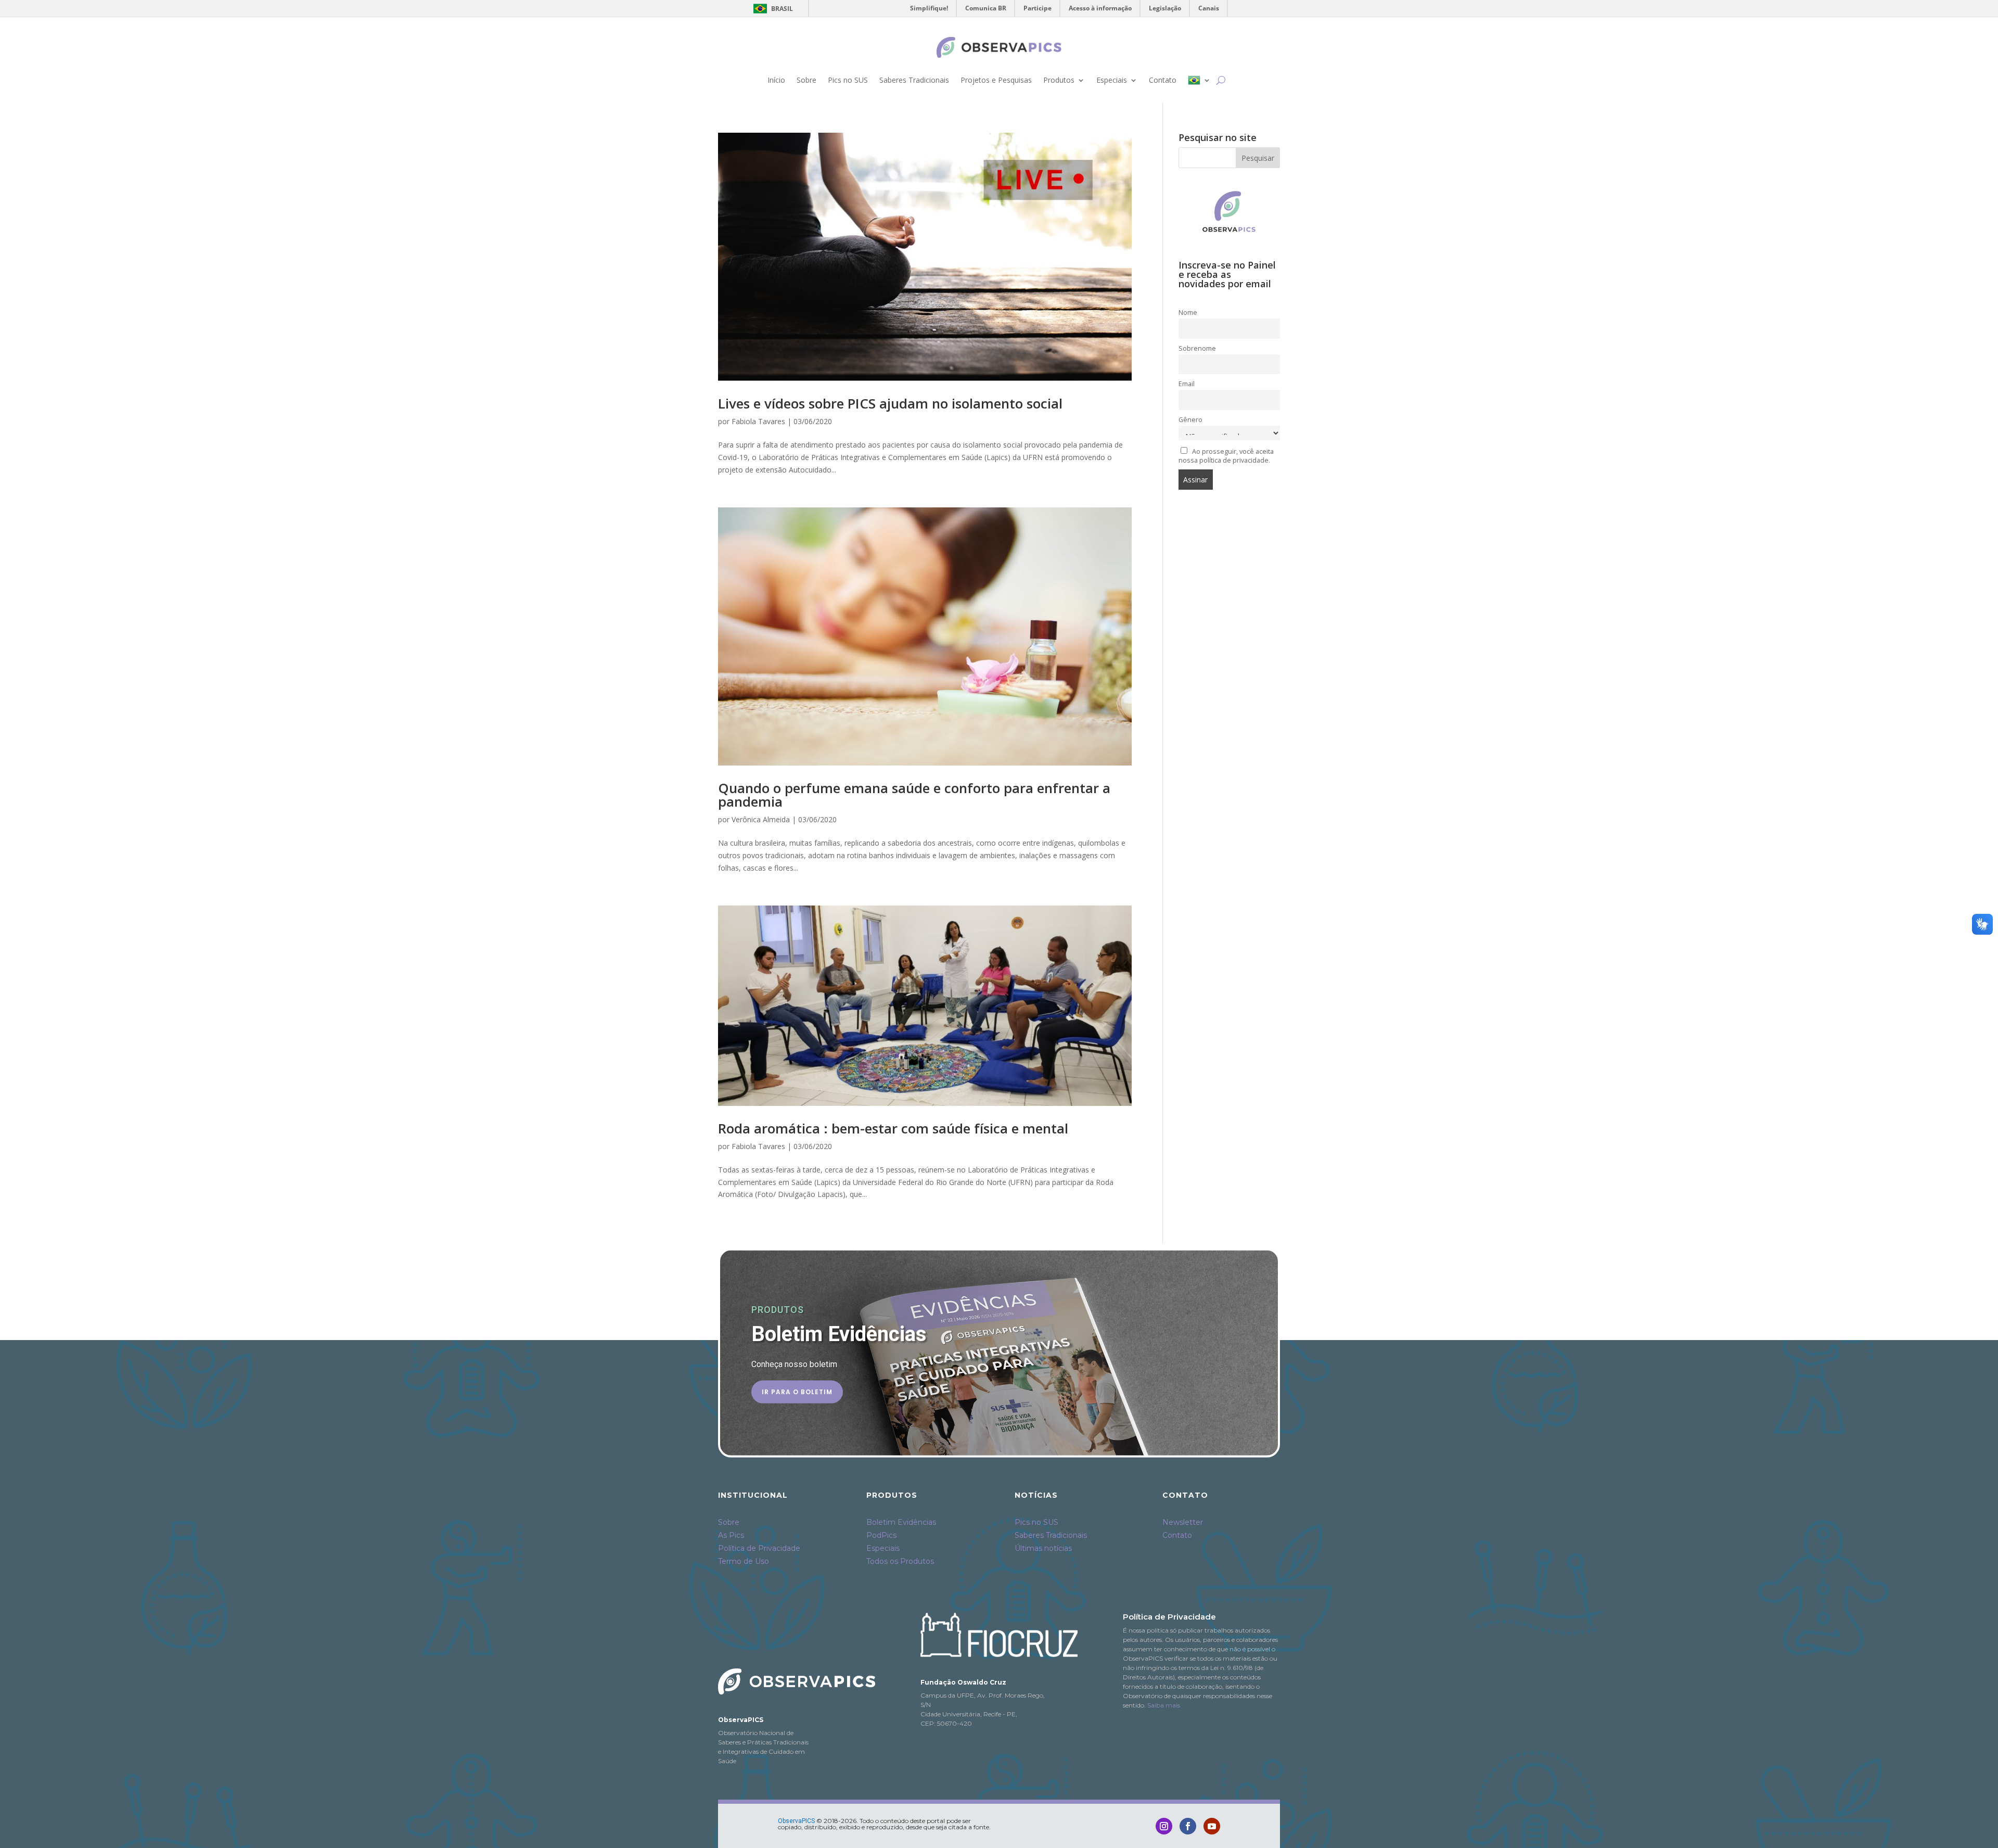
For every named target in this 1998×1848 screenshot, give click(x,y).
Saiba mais (1164, 1705)
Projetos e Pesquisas (996, 80)
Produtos (1059, 80)
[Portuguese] (1199, 80)
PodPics (881, 1535)
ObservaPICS (796, 1821)
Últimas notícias (1043, 1548)
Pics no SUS (848, 80)
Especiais (1112, 80)
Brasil (771, 9)
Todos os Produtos (900, 1561)
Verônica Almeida (761, 819)
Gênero (1190, 420)
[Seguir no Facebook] (1188, 1826)
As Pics (731, 1535)
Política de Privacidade (759, 1548)
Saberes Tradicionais (914, 80)
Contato (1163, 80)
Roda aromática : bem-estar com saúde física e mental (893, 1128)
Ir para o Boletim (797, 1391)
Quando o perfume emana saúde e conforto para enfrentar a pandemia (914, 795)
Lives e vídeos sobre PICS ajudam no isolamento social (890, 403)
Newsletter (1183, 1522)
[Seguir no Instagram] (1164, 1826)
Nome (1188, 313)
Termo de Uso (744, 1561)
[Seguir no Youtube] (1212, 1826)
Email (1187, 384)
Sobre (806, 80)
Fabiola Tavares (758, 421)
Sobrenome (1197, 348)
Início (776, 80)
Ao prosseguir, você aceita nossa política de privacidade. (1226, 456)
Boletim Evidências (901, 1522)
